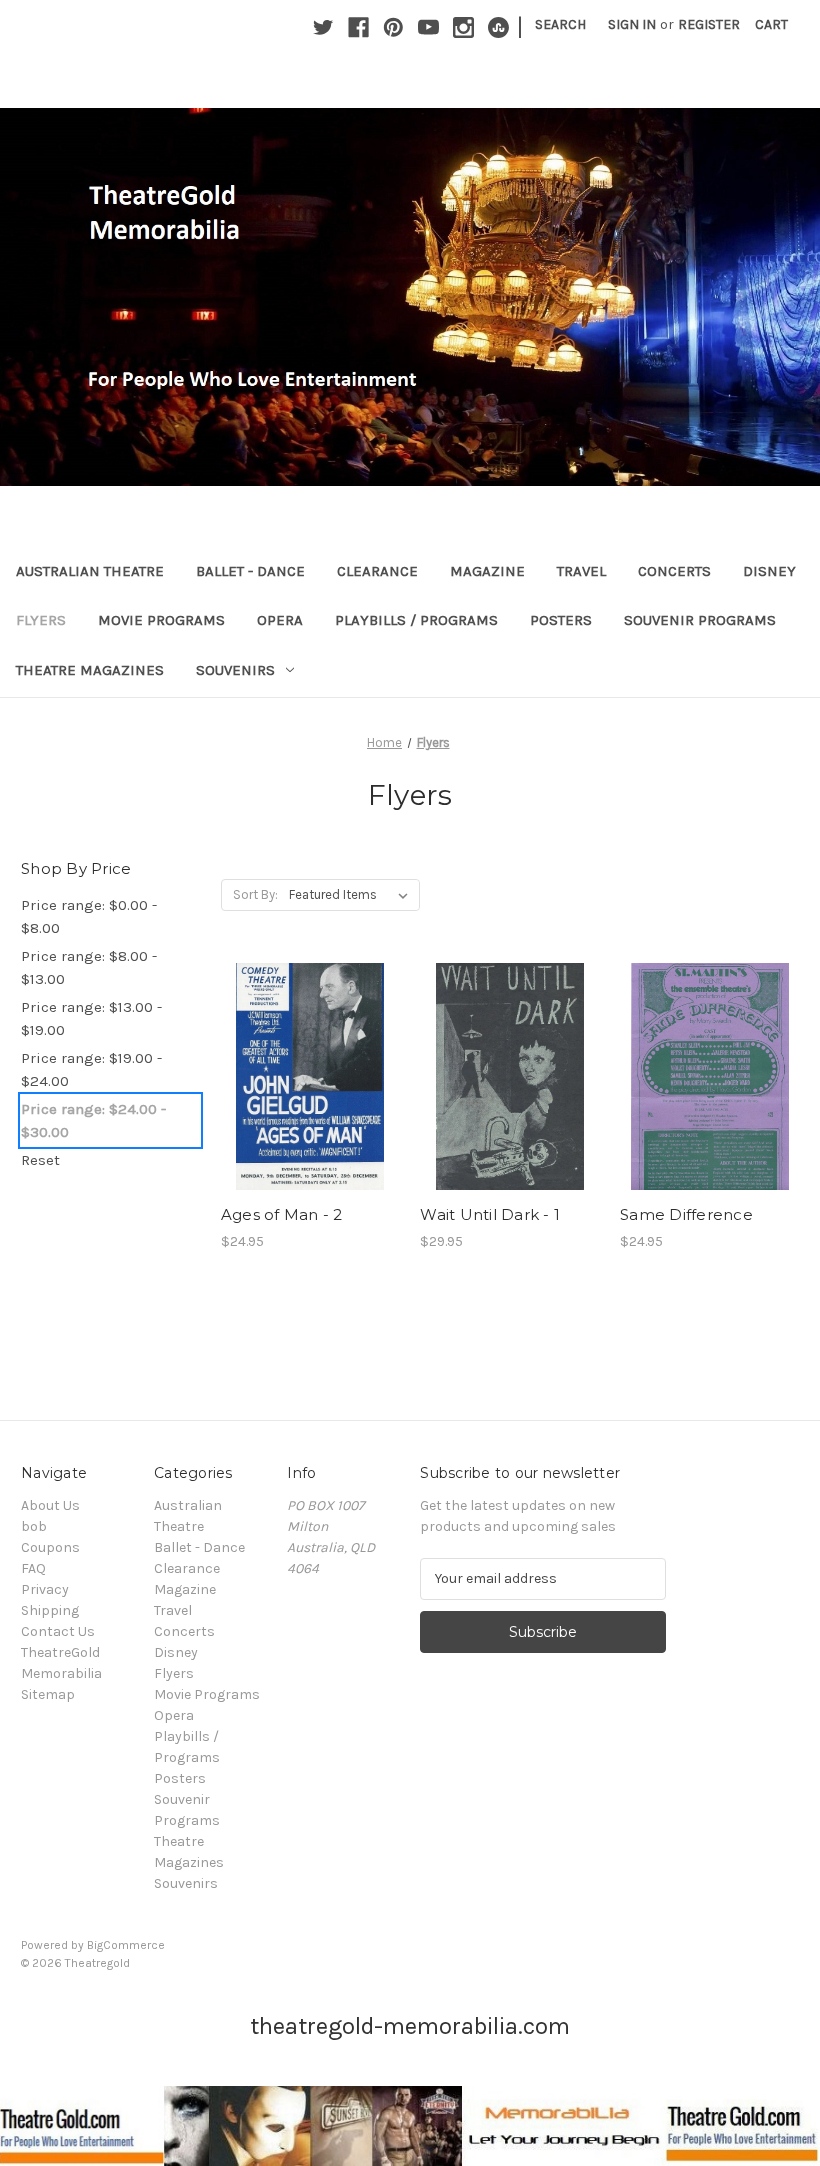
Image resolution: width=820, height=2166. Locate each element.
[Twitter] (323, 27)
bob (34, 1526)
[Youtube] (428, 27)
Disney (769, 571)
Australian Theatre (90, 571)
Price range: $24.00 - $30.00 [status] (93, 1120)
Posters (561, 620)
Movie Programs (161, 620)
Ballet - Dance (250, 571)
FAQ (33, 1568)
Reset (40, 1160)
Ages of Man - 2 (282, 1214)
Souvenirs (235, 670)
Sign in (632, 24)
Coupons (50, 1547)
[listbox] (352, 895)
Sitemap (48, 1694)
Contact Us (58, 1631)
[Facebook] (358, 27)
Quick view (309, 1059)
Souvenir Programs (700, 620)
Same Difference (686, 1214)
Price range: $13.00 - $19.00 (91, 1018)
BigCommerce (126, 1945)
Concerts (674, 571)
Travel (581, 571)
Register (709, 24)
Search (560, 24)
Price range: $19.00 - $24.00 (91, 1069)
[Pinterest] (393, 27)
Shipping (50, 1610)
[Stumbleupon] (498, 27)
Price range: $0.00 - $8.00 (89, 916)
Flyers (41, 620)
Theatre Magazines (90, 670)
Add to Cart (310, 1094)
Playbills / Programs (416, 620)
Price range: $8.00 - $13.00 (89, 967)
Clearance (377, 571)
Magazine (487, 571)
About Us (50, 1505)
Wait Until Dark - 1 (490, 1214)
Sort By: (255, 894)
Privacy (45, 1589)
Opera (280, 620)
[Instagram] (463, 27)
